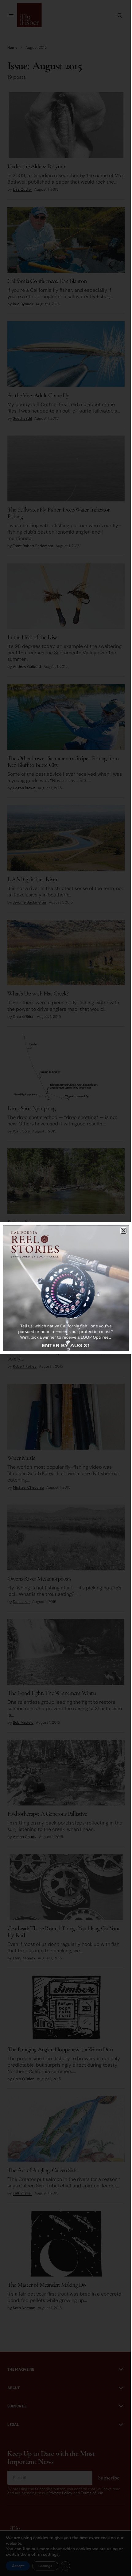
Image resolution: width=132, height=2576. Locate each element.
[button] (124, 1231)
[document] (66, 1288)
